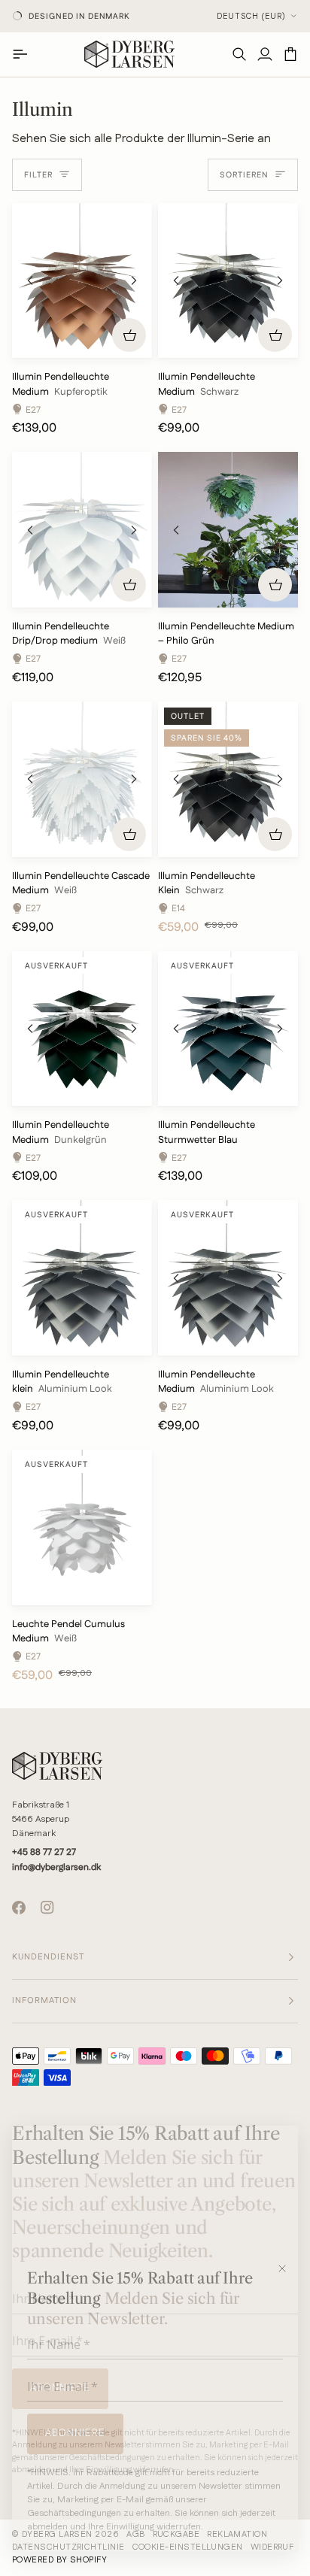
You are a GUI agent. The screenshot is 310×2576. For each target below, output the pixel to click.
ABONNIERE (75, 2433)
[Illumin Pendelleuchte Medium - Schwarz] (228, 281)
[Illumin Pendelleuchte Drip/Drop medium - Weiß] (82, 530)
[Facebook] (19, 1908)
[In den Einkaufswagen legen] (129, 335)
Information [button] (44, 2001)
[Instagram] (47, 1908)
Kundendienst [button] (48, 1957)
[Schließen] (287, 2268)
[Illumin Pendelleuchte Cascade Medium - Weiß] (82, 779)
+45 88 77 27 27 (44, 1852)
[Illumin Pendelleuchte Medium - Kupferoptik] (82, 281)
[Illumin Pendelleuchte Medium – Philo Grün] (228, 530)
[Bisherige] (30, 280)
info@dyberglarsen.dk (56, 1867)
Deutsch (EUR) (251, 17)
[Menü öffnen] (25, 54)
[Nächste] (134, 280)
